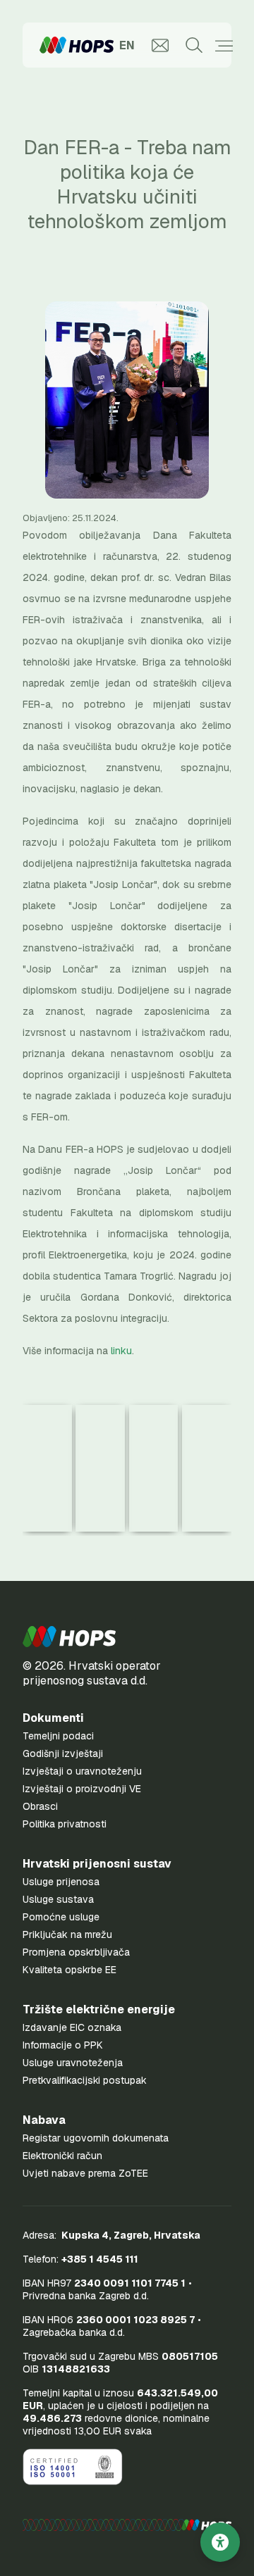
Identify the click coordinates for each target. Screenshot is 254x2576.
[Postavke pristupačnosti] (220, 2542)
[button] (69, 1637)
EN (127, 45)
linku (121, 1351)
